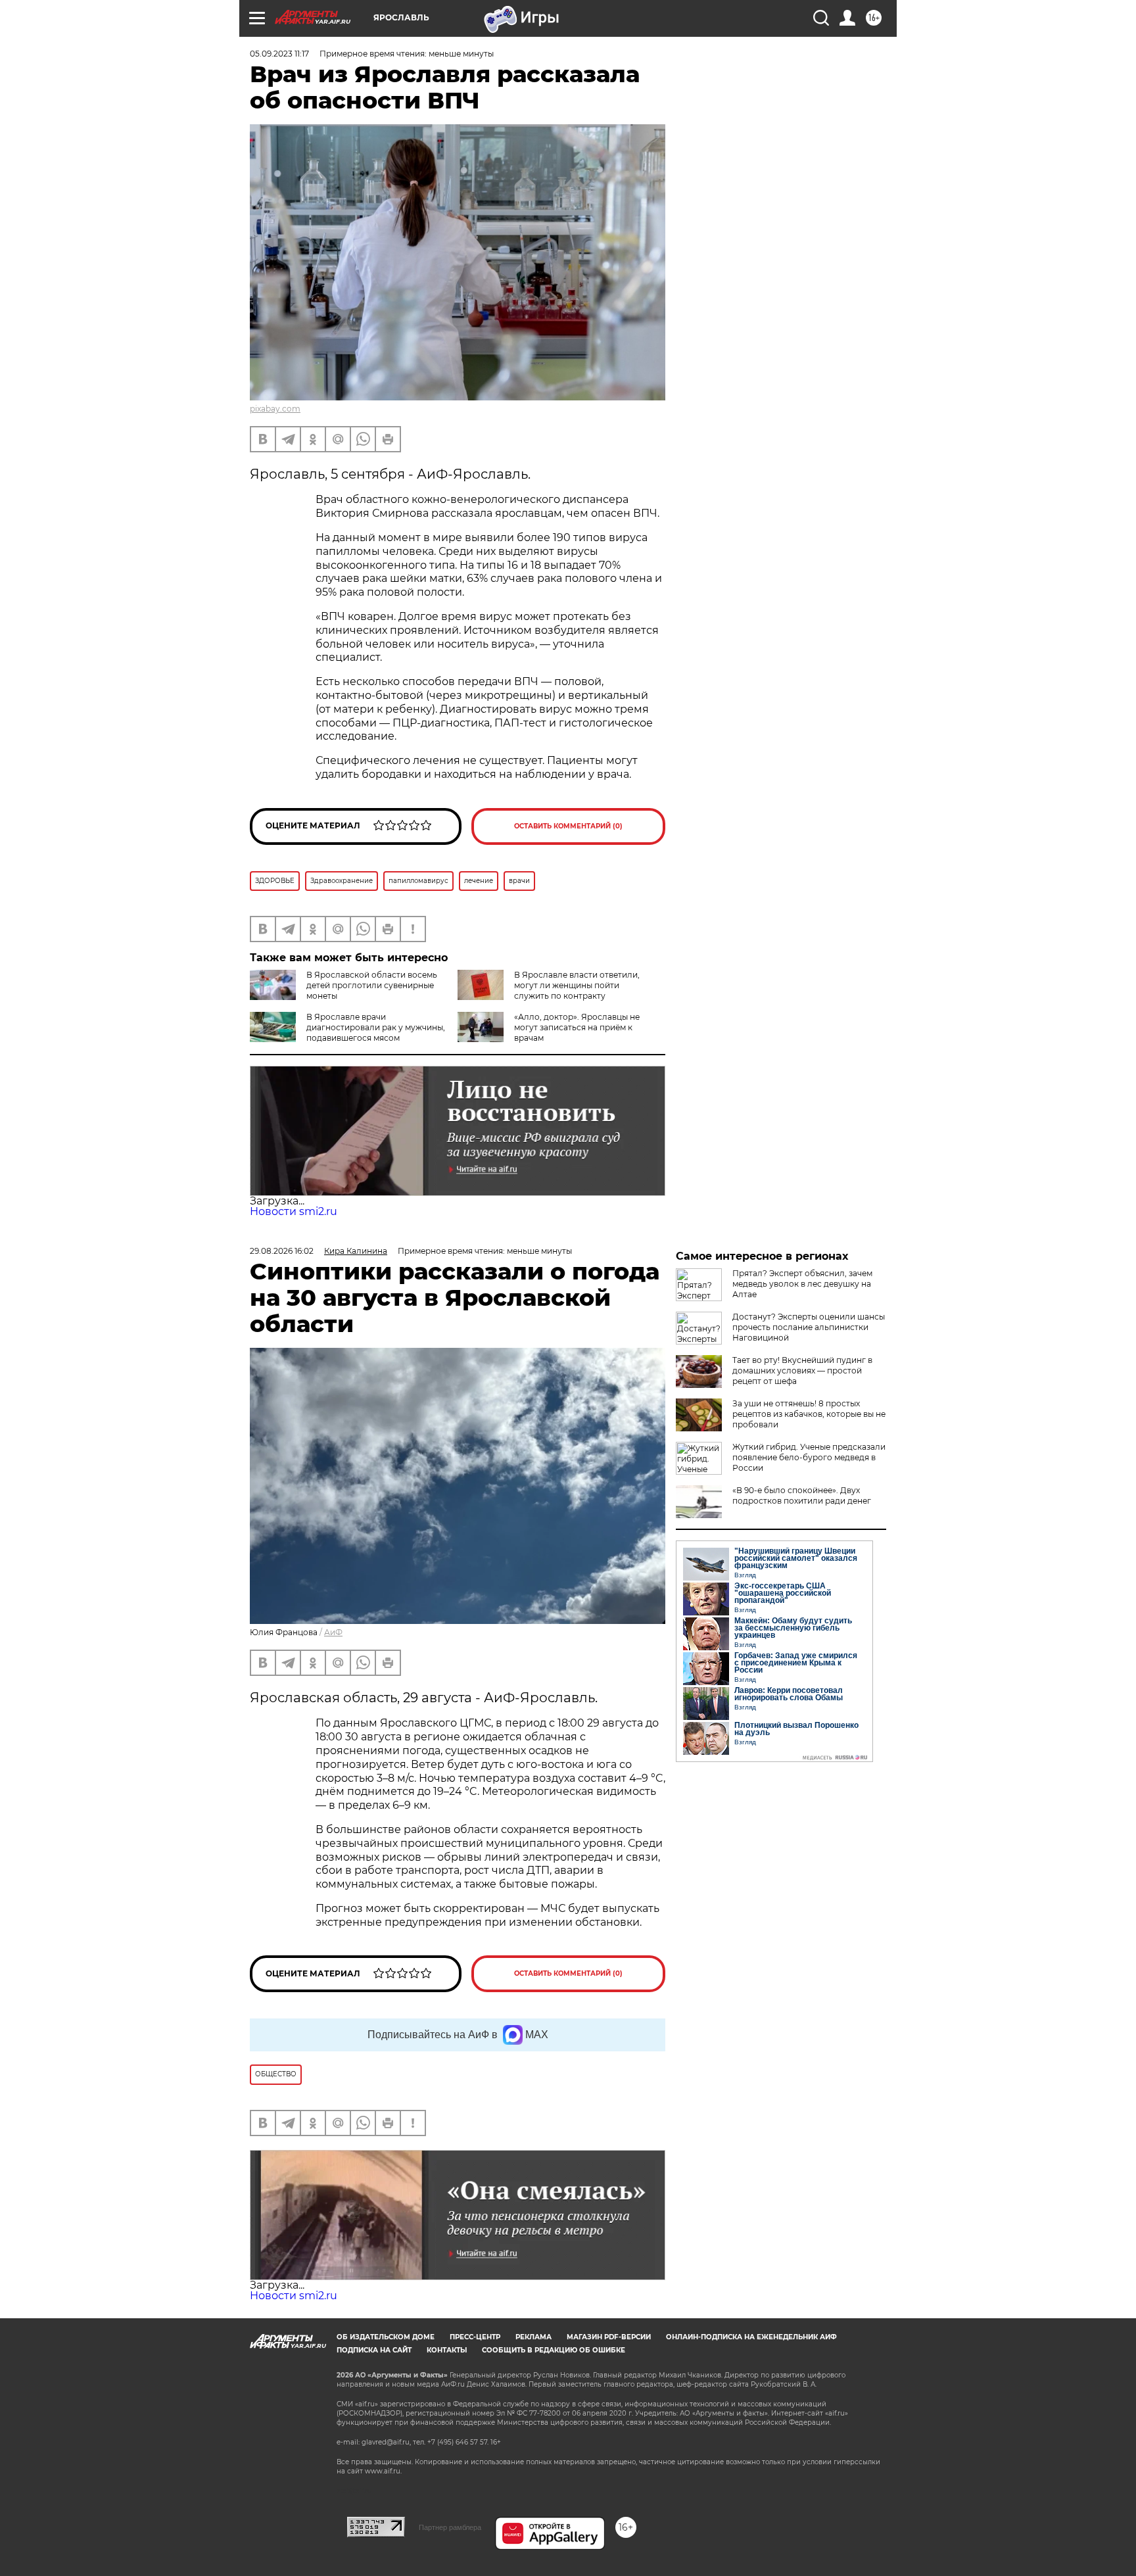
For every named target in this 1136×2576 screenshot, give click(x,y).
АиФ (333, 1632)
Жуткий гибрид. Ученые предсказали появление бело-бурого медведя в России (809, 1457)
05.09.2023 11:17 (279, 54)
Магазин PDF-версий (609, 2337)
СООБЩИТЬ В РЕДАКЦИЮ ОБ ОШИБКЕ (554, 2350)
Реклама (533, 2337)
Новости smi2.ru (294, 1211)
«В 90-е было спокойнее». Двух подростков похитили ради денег (802, 1495)
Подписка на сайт (374, 2350)
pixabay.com (275, 409)
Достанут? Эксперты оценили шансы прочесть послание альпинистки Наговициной (809, 1327)
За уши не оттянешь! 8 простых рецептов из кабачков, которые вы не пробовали (809, 1414)
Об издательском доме (386, 2337)
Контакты (447, 2350)
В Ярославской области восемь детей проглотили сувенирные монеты (372, 985)
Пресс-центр (475, 2337)
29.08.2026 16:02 (282, 1251)
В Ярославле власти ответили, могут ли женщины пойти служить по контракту (577, 985)
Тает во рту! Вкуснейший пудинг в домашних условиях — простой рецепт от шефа (802, 1371)
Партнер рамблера (450, 2527)
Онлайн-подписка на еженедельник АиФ (751, 2337)
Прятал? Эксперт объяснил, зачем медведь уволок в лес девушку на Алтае (802, 1284)
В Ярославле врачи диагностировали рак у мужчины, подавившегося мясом (376, 1027)
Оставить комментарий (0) (568, 826)
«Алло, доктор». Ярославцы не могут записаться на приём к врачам (577, 1027)
